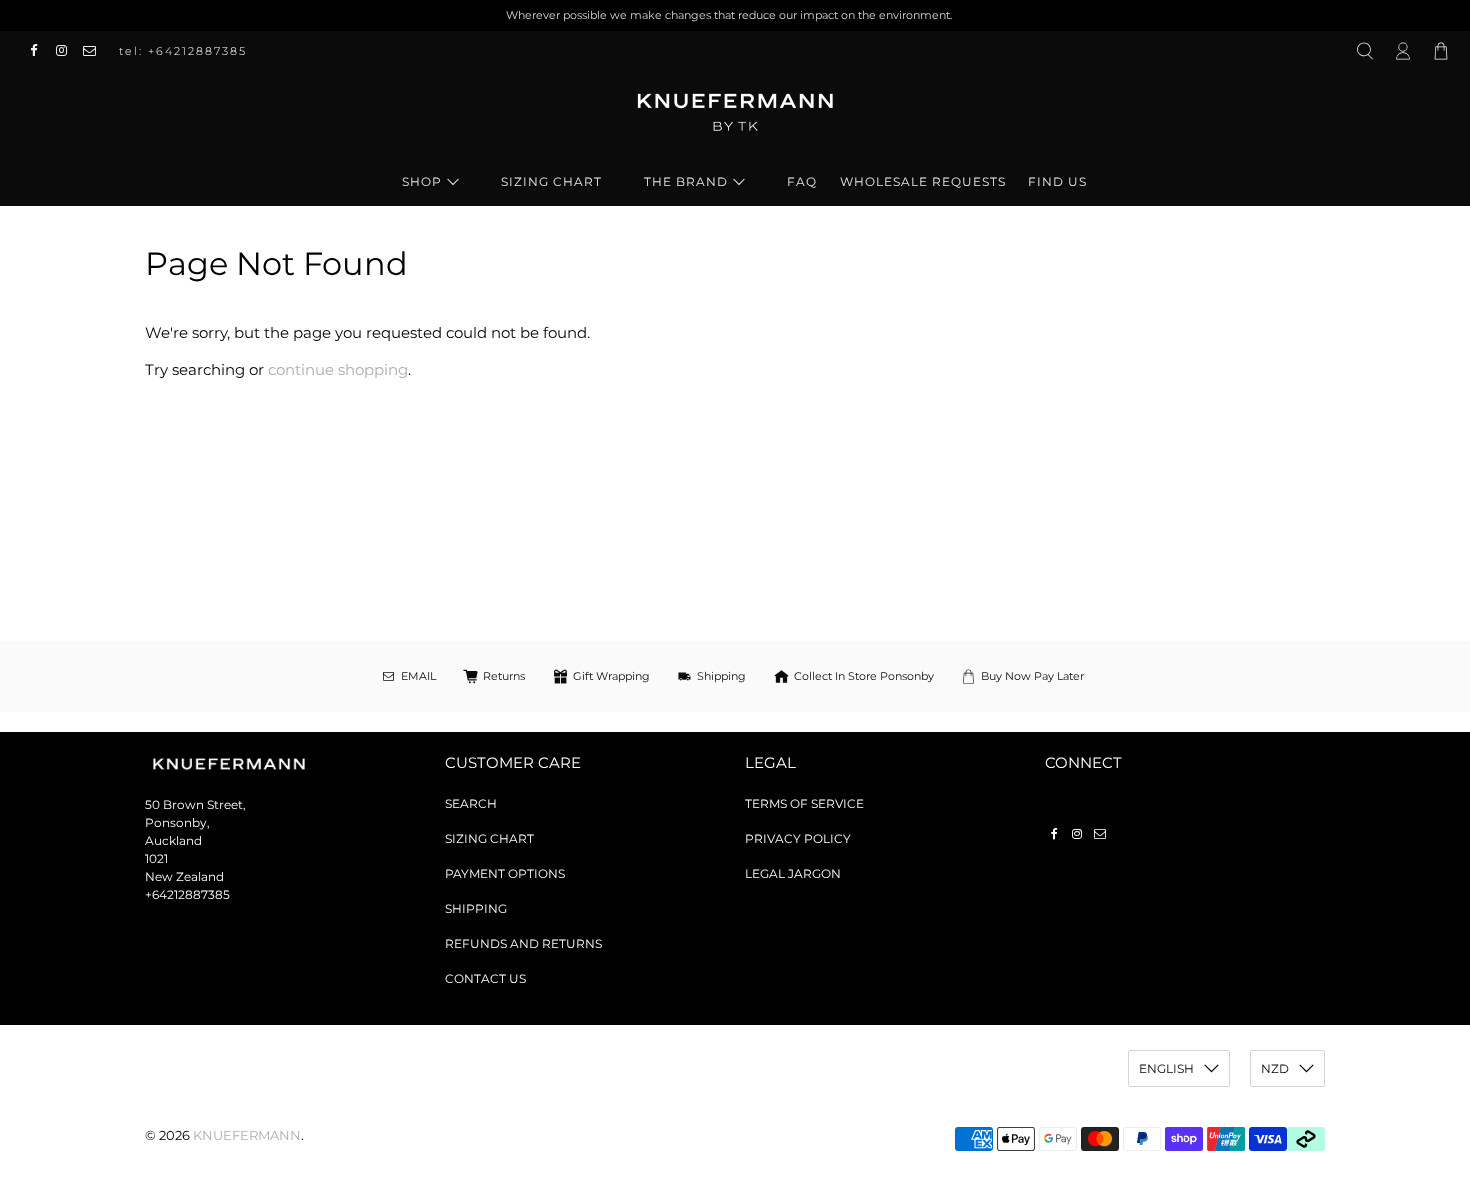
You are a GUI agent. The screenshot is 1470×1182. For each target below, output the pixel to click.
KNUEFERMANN (247, 1135)
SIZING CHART (551, 181)
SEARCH (471, 803)
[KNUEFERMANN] (735, 119)
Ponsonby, (177, 822)
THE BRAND (686, 181)
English (1166, 1068)
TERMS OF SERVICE (804, 803)
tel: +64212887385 (183, 51)
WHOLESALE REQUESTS (923, 181)
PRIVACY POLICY (798, 838)
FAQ (802, 181)
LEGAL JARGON (793, 873)
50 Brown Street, (195, 804)
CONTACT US (485, 978)
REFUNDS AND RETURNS (523, 943)
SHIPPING (476, 908)
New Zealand (184, 876)
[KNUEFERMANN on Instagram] (67, 51)
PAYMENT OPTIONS (505, 873)
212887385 (198, 894)
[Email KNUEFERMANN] (95, 51)
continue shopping (338, 369)
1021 (156, 858)
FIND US (1057, 181)
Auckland (173, 840)
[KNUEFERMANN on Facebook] (39, 51)
